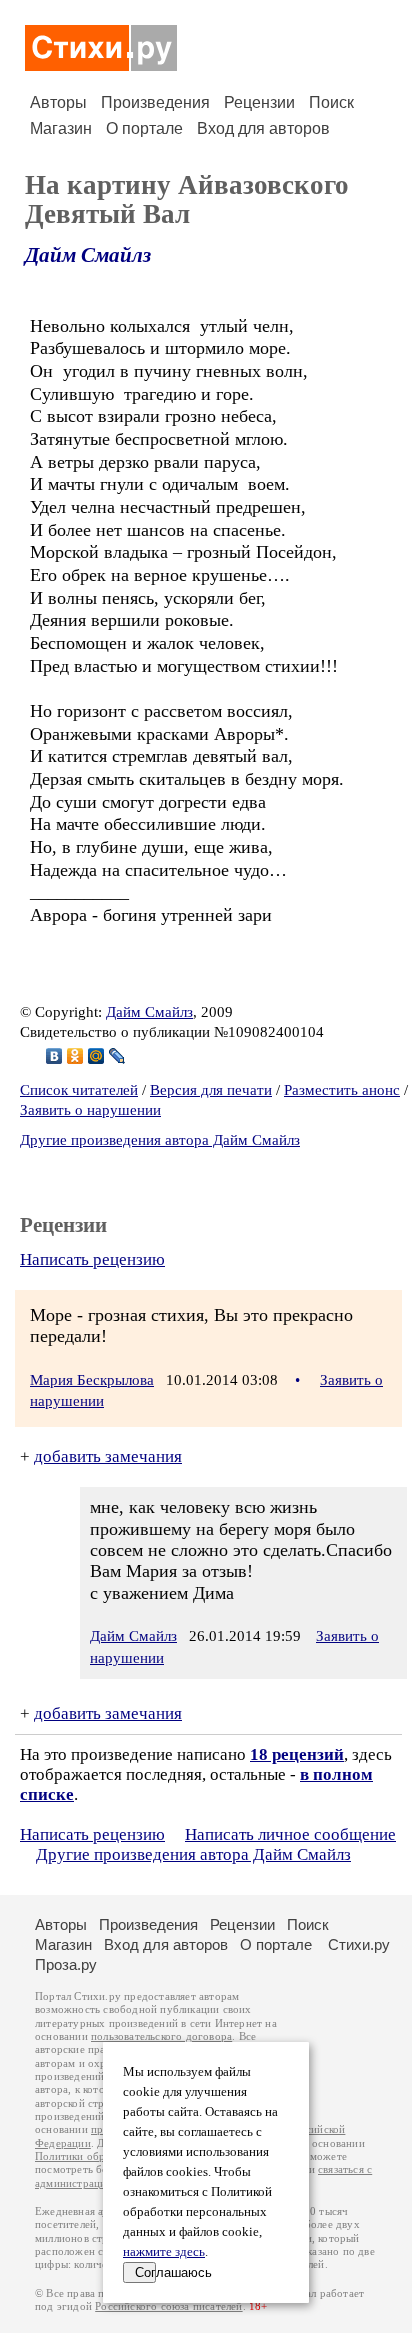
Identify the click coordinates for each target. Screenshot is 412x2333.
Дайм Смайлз (88, 255)
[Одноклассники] (75, 1056)
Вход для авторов (263, 128)
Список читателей (79, 1090)
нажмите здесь (164, 2252)
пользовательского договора (161, 2036)
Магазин (61, 128)
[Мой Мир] (96, 1056)
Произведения (155, 102)
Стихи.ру (359, 1944)
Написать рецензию (92, 1259)
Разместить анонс (342, 1090)
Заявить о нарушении (90, 1110)
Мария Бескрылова (92, 1380)
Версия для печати (211, 1090)
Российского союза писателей (168, 2306)
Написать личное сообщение (290, 1834)
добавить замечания (108, 1456)
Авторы (58, 102)
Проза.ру (66, 1964)
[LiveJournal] (117, 1056)
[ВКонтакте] (54, 1056)
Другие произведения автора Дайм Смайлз (160, 1140)
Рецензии (259, 102)
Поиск (331, 102)
